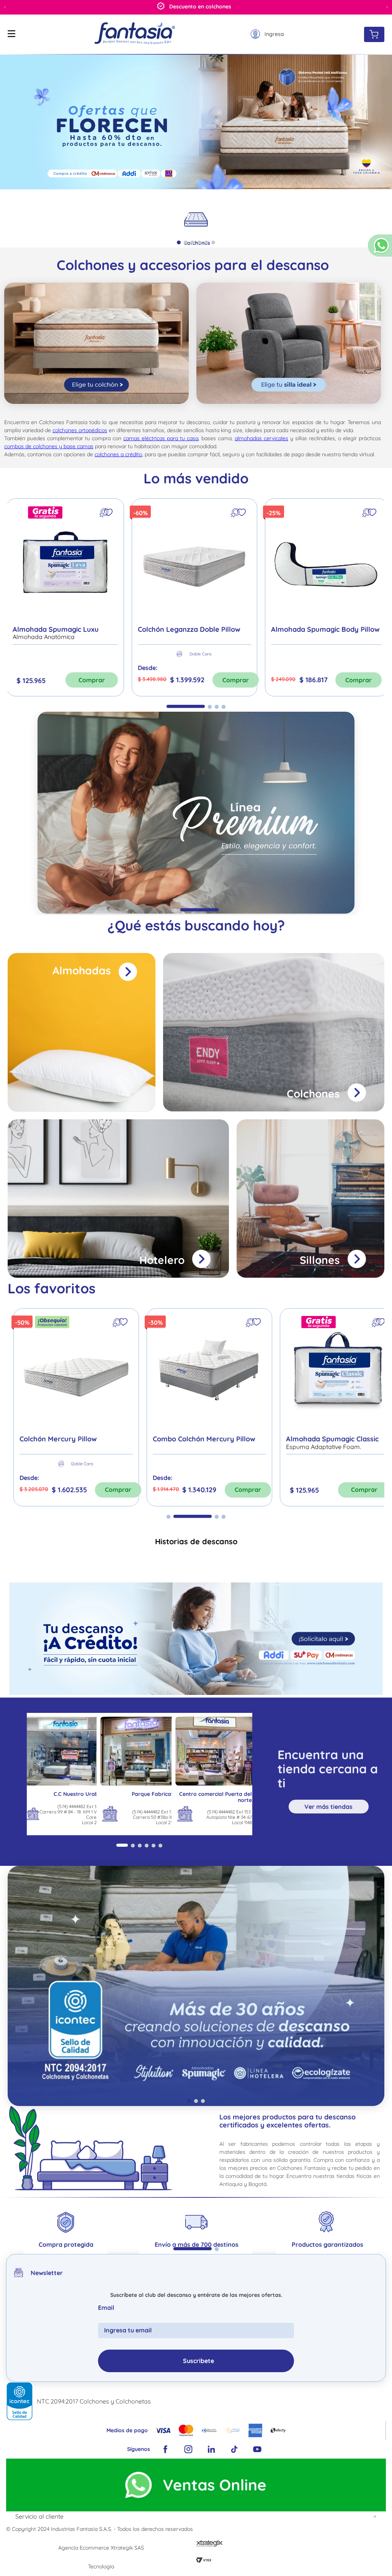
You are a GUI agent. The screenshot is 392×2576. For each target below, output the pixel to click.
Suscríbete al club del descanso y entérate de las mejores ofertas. (196, 2296)
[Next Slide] (387, 7)
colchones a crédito (118, 454)
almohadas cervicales (261, 438)
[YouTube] (257, 2450)
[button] (380, 249)
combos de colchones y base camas (49, 446)
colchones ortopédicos (80, 430)
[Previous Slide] (5, 7)
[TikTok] (234, 2450)
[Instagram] (188, 2450)
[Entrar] (267, 34)
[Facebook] (165, 2450)
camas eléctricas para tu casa (161, 438)
